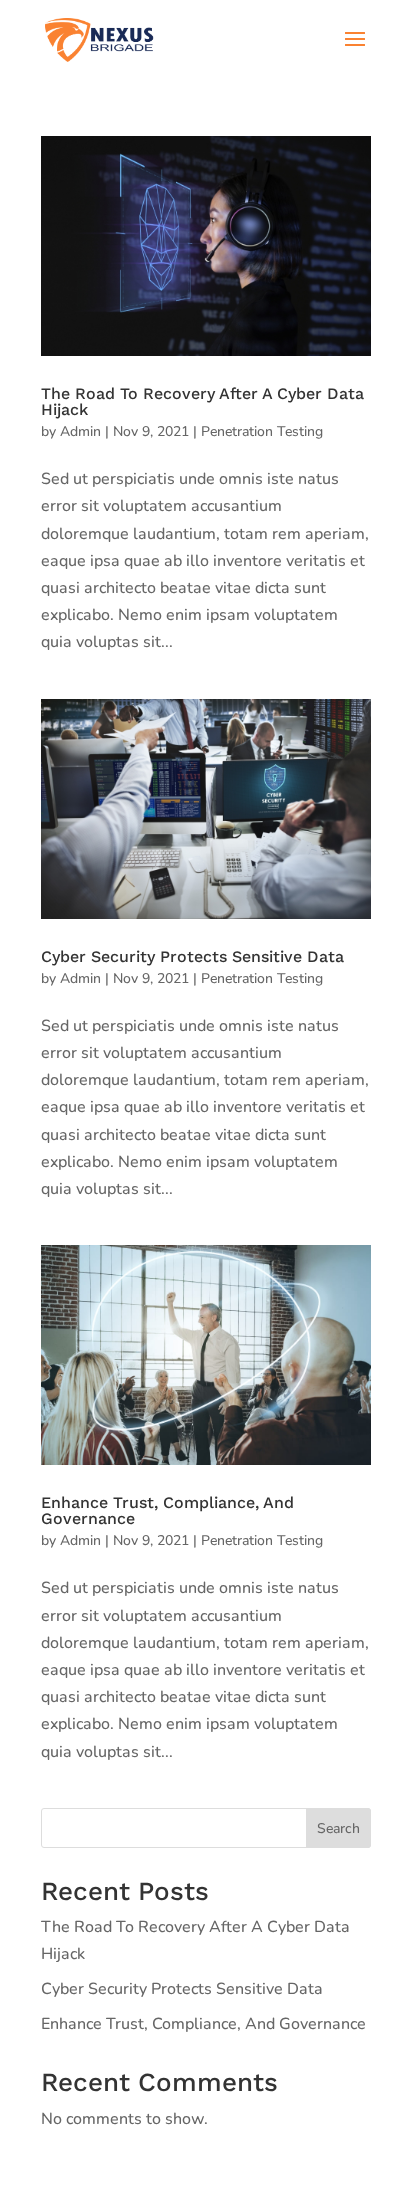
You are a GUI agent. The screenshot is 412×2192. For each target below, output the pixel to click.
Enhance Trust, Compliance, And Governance (167, 1510)
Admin (80, 431)
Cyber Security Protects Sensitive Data (192, 956)
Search (338, 1828)
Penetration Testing (262, 431)
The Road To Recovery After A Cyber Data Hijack (202, 401)
